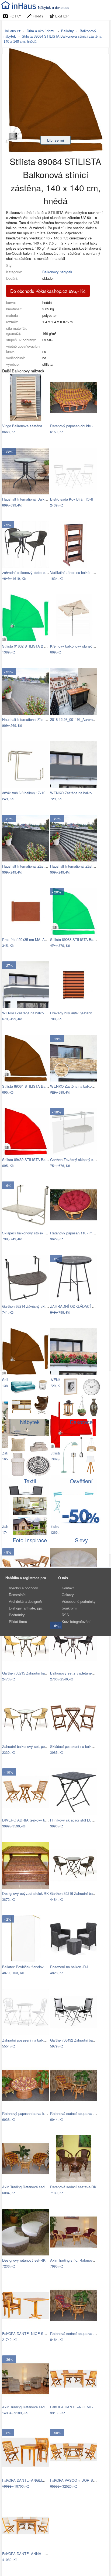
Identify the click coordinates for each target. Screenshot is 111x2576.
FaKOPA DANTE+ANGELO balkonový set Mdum (41, 2480)
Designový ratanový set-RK (24, 2260)
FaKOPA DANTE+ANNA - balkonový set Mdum (40, 2554)
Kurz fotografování (76, 1622)
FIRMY (38, 16)
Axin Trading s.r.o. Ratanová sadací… (80, 2260)
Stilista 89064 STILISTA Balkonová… (32, 1086)
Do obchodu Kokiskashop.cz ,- (48, 291)
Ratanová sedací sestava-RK (73, 2187)
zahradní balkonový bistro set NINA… (32, 572)
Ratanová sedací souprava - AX (75, 2113)
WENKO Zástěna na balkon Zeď (75, 1086)
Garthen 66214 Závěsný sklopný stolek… (34, 1306)
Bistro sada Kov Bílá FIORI (72, 499)
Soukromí (69, 1608)
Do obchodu (22, 432)
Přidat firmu (18, 1622)
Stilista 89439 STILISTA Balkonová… (32, 1160)
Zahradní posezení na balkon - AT (29, 2040)
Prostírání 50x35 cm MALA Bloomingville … (37, 939)
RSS (65, 1615)
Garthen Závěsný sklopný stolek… (77, 1160)
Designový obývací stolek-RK (25, 1893)
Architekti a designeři (25, 1602)
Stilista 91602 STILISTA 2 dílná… (29, 646)
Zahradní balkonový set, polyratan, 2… (32, 1746)
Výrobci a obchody (23, 1588)
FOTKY (15, 16)
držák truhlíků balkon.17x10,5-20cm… (32, 793)
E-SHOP (61, 16)
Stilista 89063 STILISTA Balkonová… (79, 939)
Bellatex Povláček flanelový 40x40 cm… (34, 1967)
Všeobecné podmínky (79, 1602)
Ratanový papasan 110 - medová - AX (80, 1233)
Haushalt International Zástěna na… (30, 719)
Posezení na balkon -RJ (69, 1967)
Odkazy (68, 1595)
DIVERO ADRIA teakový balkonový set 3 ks (37, 1820)
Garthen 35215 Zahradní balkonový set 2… (36, 1673)
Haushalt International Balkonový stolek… (35, 499)
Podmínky (17, 1615)
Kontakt (68, 1588)
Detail (42, 432)
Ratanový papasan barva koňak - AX (31, 2113)
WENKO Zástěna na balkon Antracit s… (34, 1013)
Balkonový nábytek (57, 272)
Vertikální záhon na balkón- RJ (74, 572)
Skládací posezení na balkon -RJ (76, 1746)
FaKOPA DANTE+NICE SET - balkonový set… (39, 2334)
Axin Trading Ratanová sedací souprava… (35, 2187)
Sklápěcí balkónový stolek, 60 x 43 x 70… (35, 1233)
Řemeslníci (18, 1595)
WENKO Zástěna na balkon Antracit (78, 793)
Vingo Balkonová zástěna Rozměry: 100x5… (37, 426)
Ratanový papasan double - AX (74, 426)
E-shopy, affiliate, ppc (26, 1608)
